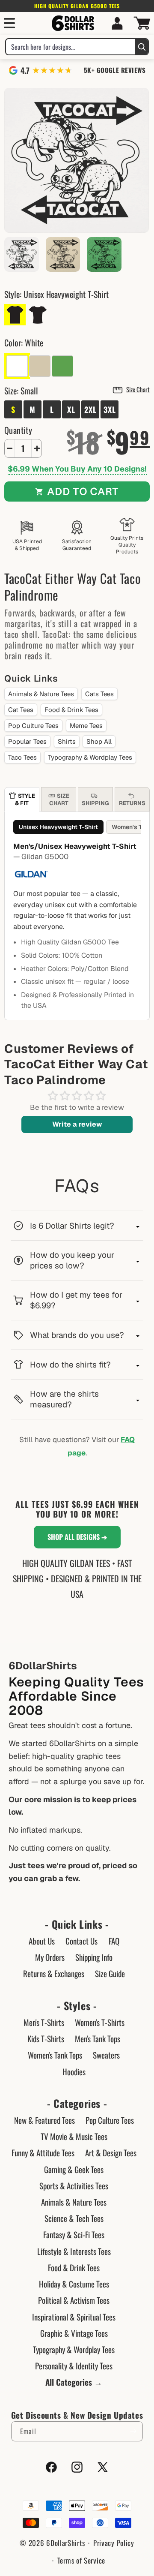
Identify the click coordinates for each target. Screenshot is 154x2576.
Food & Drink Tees (71, 710)
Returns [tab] (132, 803)
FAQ (114, 1941)
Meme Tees (86, 726)
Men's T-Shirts (44, 2022)
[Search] (142, 47)
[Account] (117, 23)
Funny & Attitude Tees (43, 2152)
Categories (77, 2103)
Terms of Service (81, 2560)
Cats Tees (99, 694)
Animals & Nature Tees (41, 694)
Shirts (67, 741)
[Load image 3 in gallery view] (104, 254)
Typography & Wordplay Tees (90, 757)
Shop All (99, 741)
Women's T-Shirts (100, 2022)
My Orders (50, 1957)
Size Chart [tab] (59, 800)
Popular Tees (27, 741)
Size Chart (138, 389)
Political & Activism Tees (74, 2300)
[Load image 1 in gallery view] (22, 254)
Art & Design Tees (111, 2152)
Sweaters (106, 2055)
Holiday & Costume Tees (74, 2284)
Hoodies (74, 2071)
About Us (42, 1941)
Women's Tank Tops (55, 2055)
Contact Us (81, 1941)
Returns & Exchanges (54, 1973)
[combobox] (71, 47)
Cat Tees (21, 710)
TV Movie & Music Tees (74, 2136)
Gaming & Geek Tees (74, 2169)
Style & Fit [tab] (25, 800)
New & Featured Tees (44, 2120)
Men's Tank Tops (98, 2038)
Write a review (77, 1124)
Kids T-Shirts (46, 2038)
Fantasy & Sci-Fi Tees (74, 2234)
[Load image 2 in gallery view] (63, 254)
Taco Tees (22, 757)
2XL (90, 409)
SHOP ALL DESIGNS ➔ (77, 1537)
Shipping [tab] (95, 803)
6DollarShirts (65, 2543)
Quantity (18, 430)
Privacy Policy (114, 2543)
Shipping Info (94, 1957)
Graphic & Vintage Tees (74, 2333)
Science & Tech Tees (74, 2218)
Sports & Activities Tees (74, 2185)
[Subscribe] (133, 2431)
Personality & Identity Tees (74, 2366)
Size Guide (110, 1973)
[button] (9, 23)
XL (71, 409)
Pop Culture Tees (33, 726)
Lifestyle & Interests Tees (74, 2251)
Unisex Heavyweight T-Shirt (58, 827)
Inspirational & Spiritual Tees (74, 2317)
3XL (110, 409)
